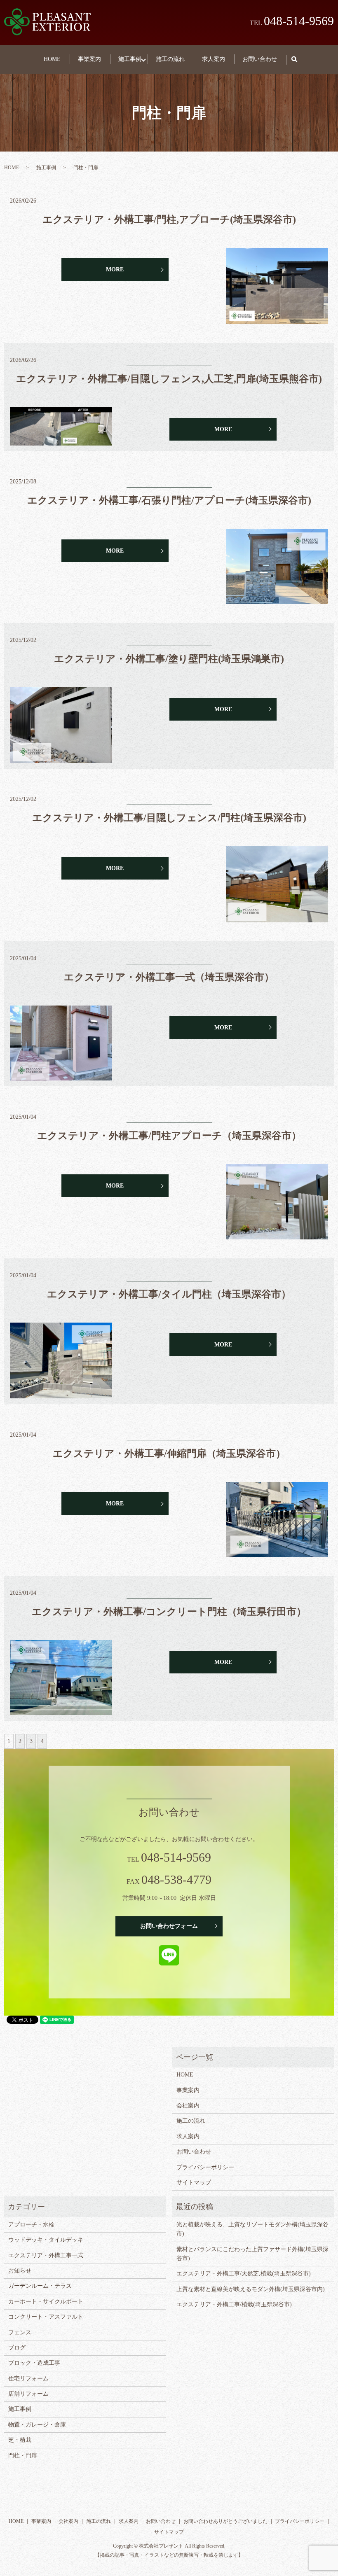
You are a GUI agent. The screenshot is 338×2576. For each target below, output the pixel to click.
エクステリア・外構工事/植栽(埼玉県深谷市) (234, 2304)
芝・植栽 (20, 2440)
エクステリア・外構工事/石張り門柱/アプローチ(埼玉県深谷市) (169, 500)
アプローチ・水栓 (31, 2225)
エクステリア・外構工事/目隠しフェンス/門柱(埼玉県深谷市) (169, 818)
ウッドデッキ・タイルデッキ (46, 2240)
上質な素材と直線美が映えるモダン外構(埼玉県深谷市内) (251, 2289)
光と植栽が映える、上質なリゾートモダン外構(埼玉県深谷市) (252, 2229)
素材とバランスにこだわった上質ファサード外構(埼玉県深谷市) (252, 2254)
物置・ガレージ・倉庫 (37, 2425)
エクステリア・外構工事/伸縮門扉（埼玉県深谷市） (169, 1454)
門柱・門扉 (23, 2456)
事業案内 (89, 59)
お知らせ (20, 2271)
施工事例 (130, 59)
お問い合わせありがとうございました (225, 2521)
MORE (115, 269)
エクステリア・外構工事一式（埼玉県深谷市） (169, 977)
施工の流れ (170, 59)
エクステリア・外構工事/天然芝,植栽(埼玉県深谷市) (244, 2274)
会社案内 (188, 2106)
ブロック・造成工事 (34, 2363)
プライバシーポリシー (205, 2167)
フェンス (20, 2332)
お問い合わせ (260, 59)
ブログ (17, 2348)
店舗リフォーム (28, 2394)
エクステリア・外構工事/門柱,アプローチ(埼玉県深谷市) (169, 219)
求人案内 (214, 59)
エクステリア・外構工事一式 (46, 2255)
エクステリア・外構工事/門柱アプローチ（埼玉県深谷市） (169, 1136)
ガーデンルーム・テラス (40, 2286)
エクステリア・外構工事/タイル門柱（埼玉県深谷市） (169, 1294)
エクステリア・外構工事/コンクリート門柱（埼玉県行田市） (169, 1612)
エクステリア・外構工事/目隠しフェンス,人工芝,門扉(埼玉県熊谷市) (169, 379)
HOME (52, 59)
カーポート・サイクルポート (46, 2302)
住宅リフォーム (28, 2379)
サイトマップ (194, 2183)
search (299, 59)
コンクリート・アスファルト (46, 2317)
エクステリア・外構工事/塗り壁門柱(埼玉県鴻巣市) (169, 659)
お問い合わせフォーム (169, 1926)
